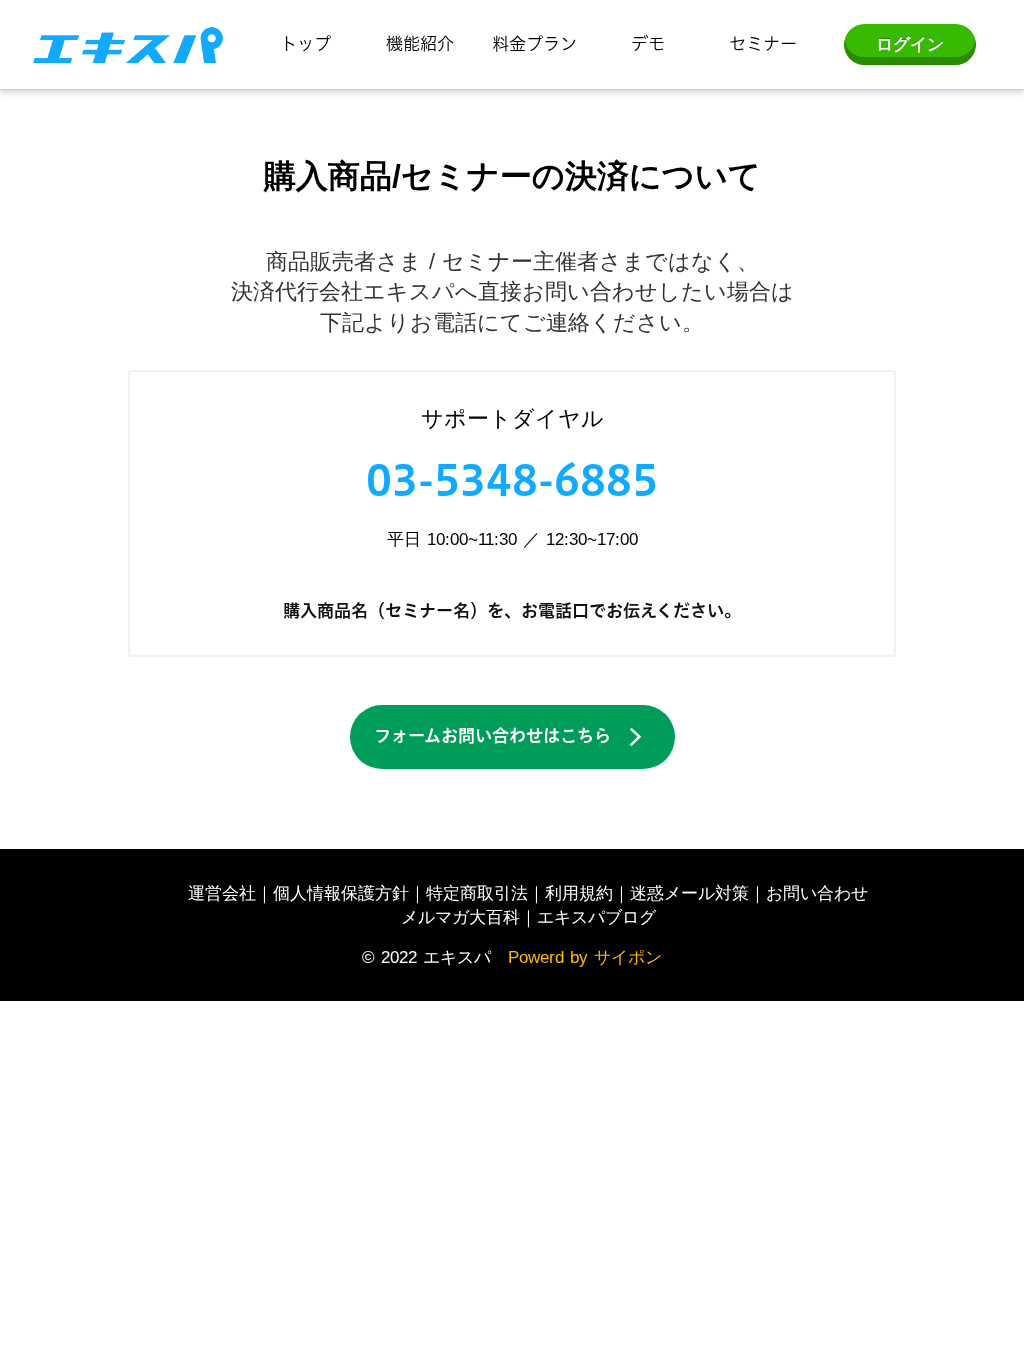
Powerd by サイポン (585, 957)
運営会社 (222, 893)
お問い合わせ (817, 893)
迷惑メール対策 (689, 893)
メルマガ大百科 (460, 917)
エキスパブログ (596, 917)
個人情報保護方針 (341, 893)
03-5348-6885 (512, 480)
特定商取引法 (477, 893)
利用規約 (579, 893)
